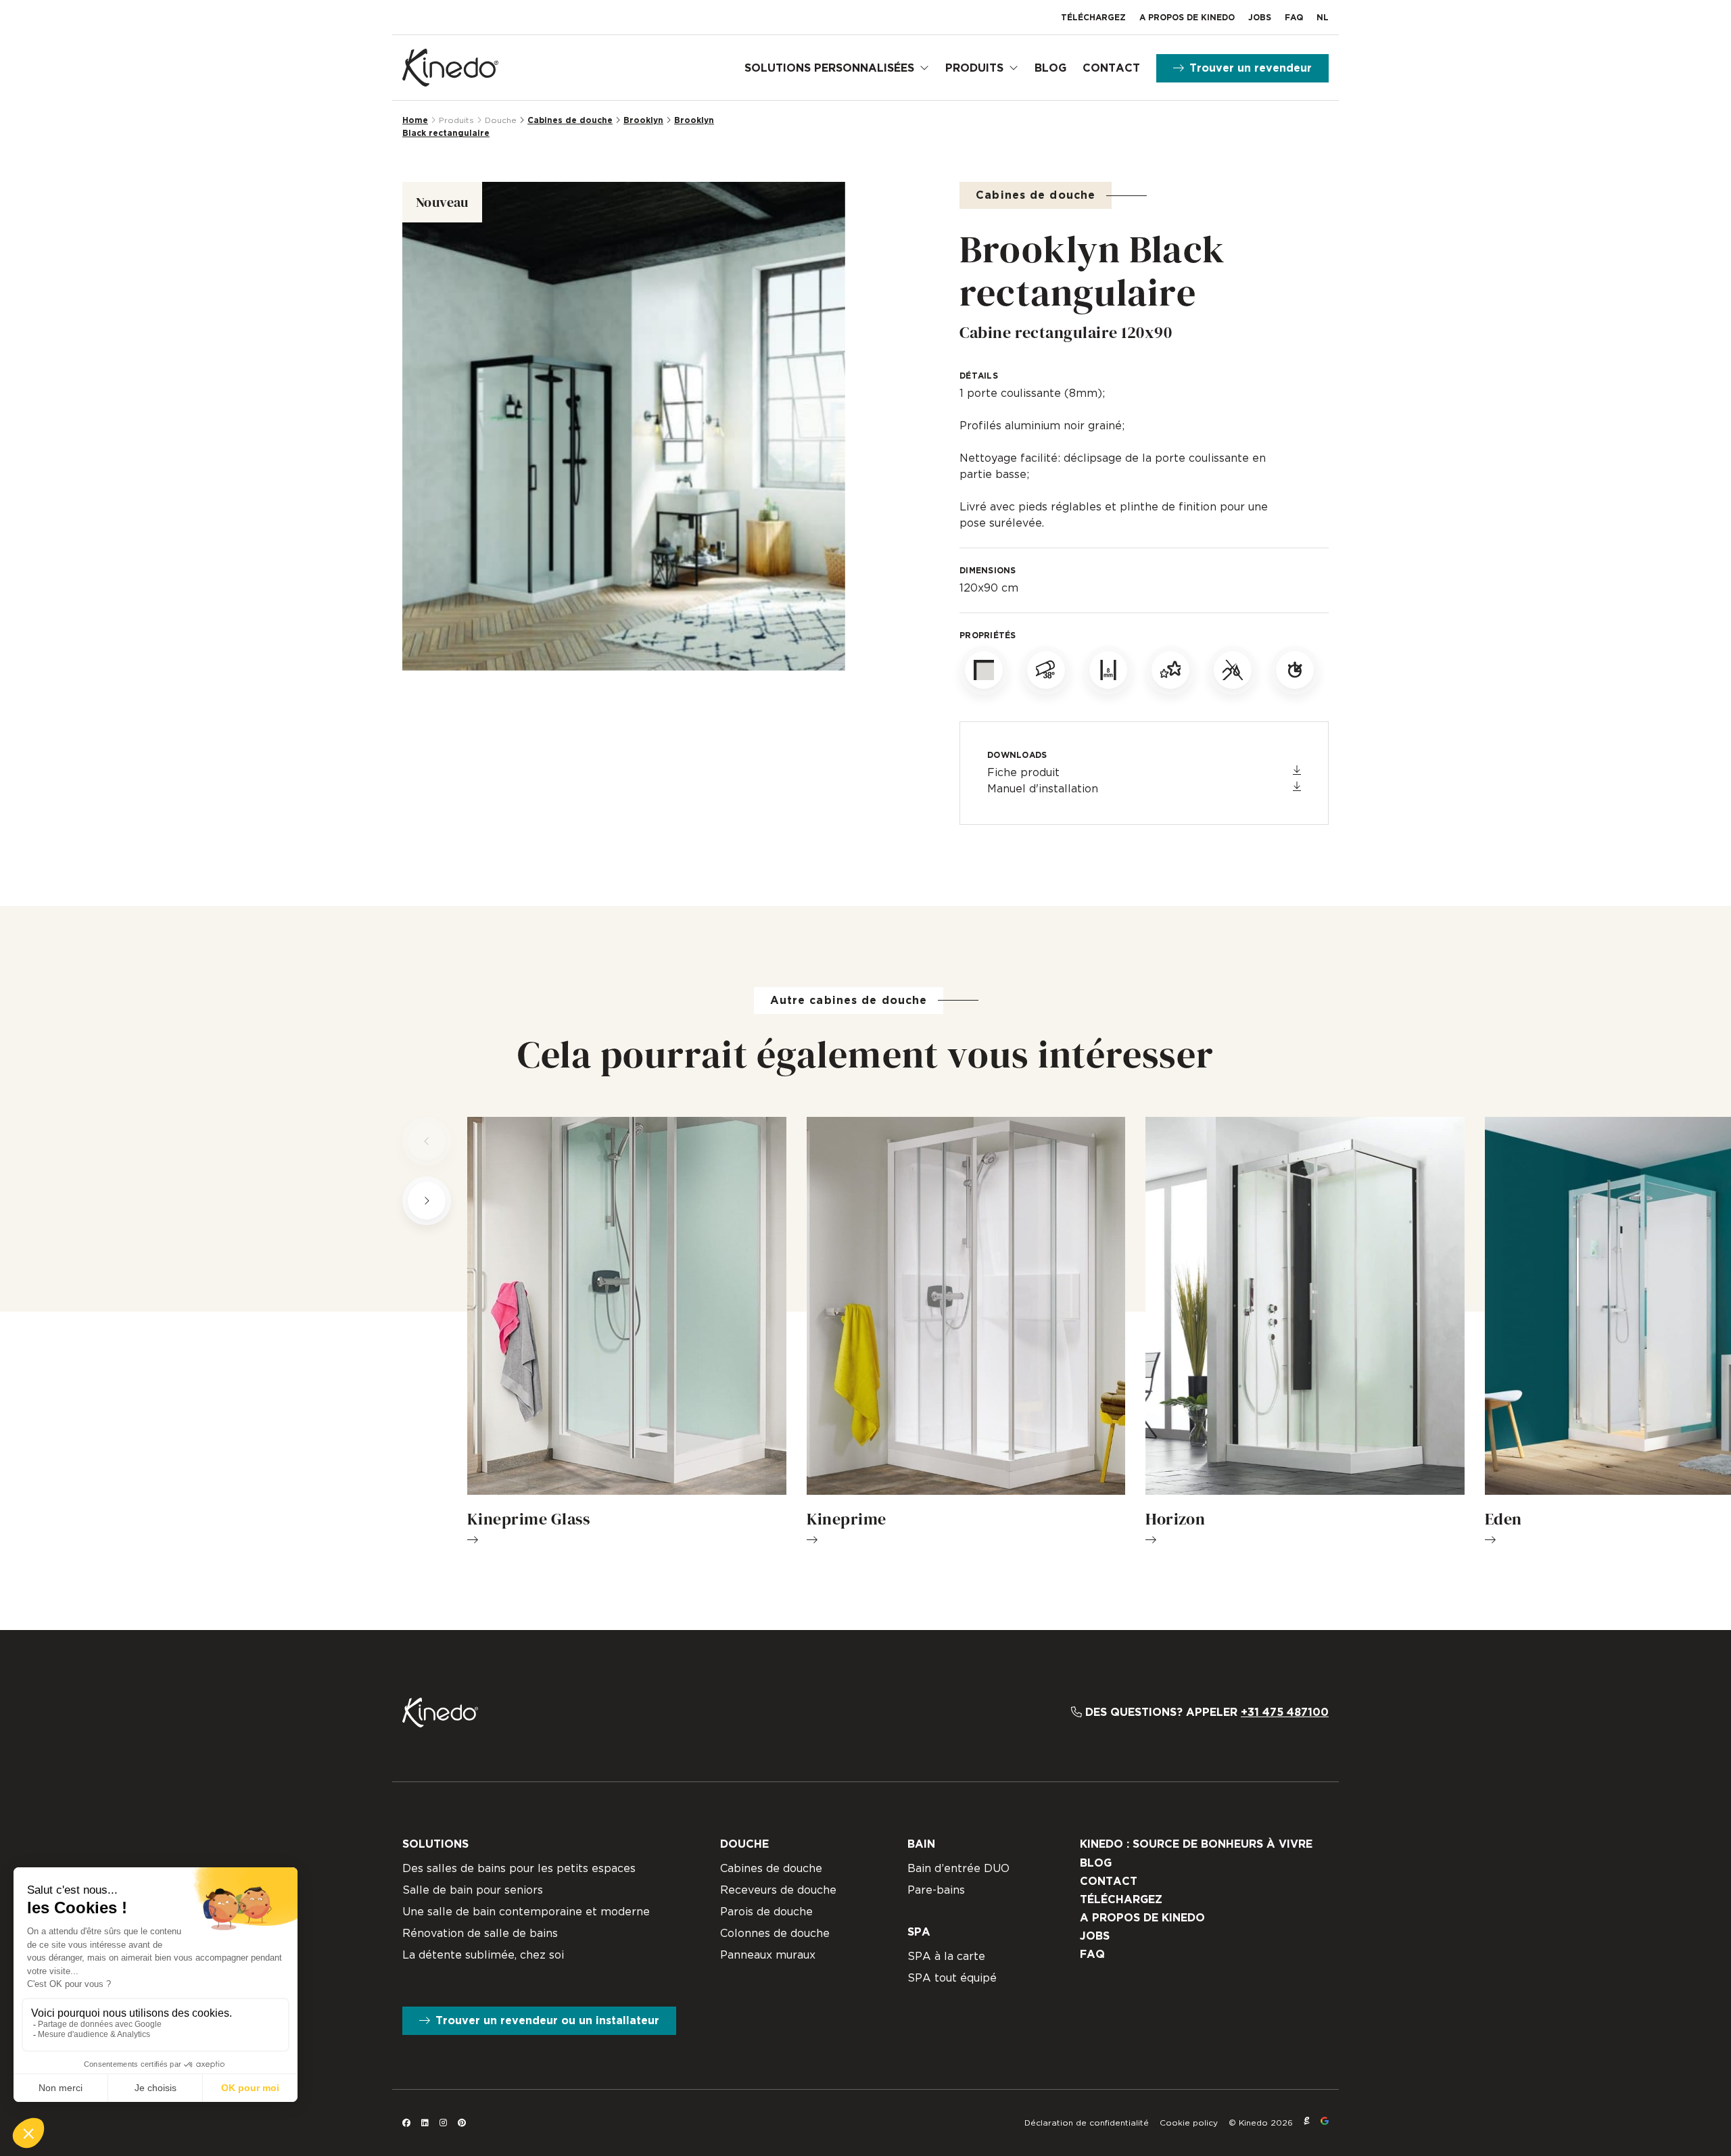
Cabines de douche (570, 120)
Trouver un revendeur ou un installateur (547, 2021)
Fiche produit (1023, 773)
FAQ (1294, 18)
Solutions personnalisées (829, 68)
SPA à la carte (946, 1957)
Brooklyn (643, 120)
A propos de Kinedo (1187, 18)
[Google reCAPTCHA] (1325, 2123)
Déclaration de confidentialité (1087, 2123)
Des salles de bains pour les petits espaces (519, 1869)
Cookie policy (1189, 2123)
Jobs (1260, 18)
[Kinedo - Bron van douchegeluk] (450, 68)
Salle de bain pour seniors (473, 1890)
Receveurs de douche (778, 1890)
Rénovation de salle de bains (480, 1934)
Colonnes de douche (775, 1934)
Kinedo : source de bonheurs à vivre (1196, 1844)
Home (415, 120)
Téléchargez (1093, 18)
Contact (1111, 68)
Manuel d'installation (1043, 789)
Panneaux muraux (768, 1955)
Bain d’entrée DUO (958, 1869)
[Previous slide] (427, 1141)
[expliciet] (1307, 2123)
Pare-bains (936, 1890)
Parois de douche (766, 1912)
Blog (1050, 68)
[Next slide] (427, 1201)
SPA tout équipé (952, 1978)
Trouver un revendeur (1251, 68)
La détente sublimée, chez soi (483, 1955)
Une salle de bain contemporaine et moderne (526, 1912)
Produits (974, 68)
